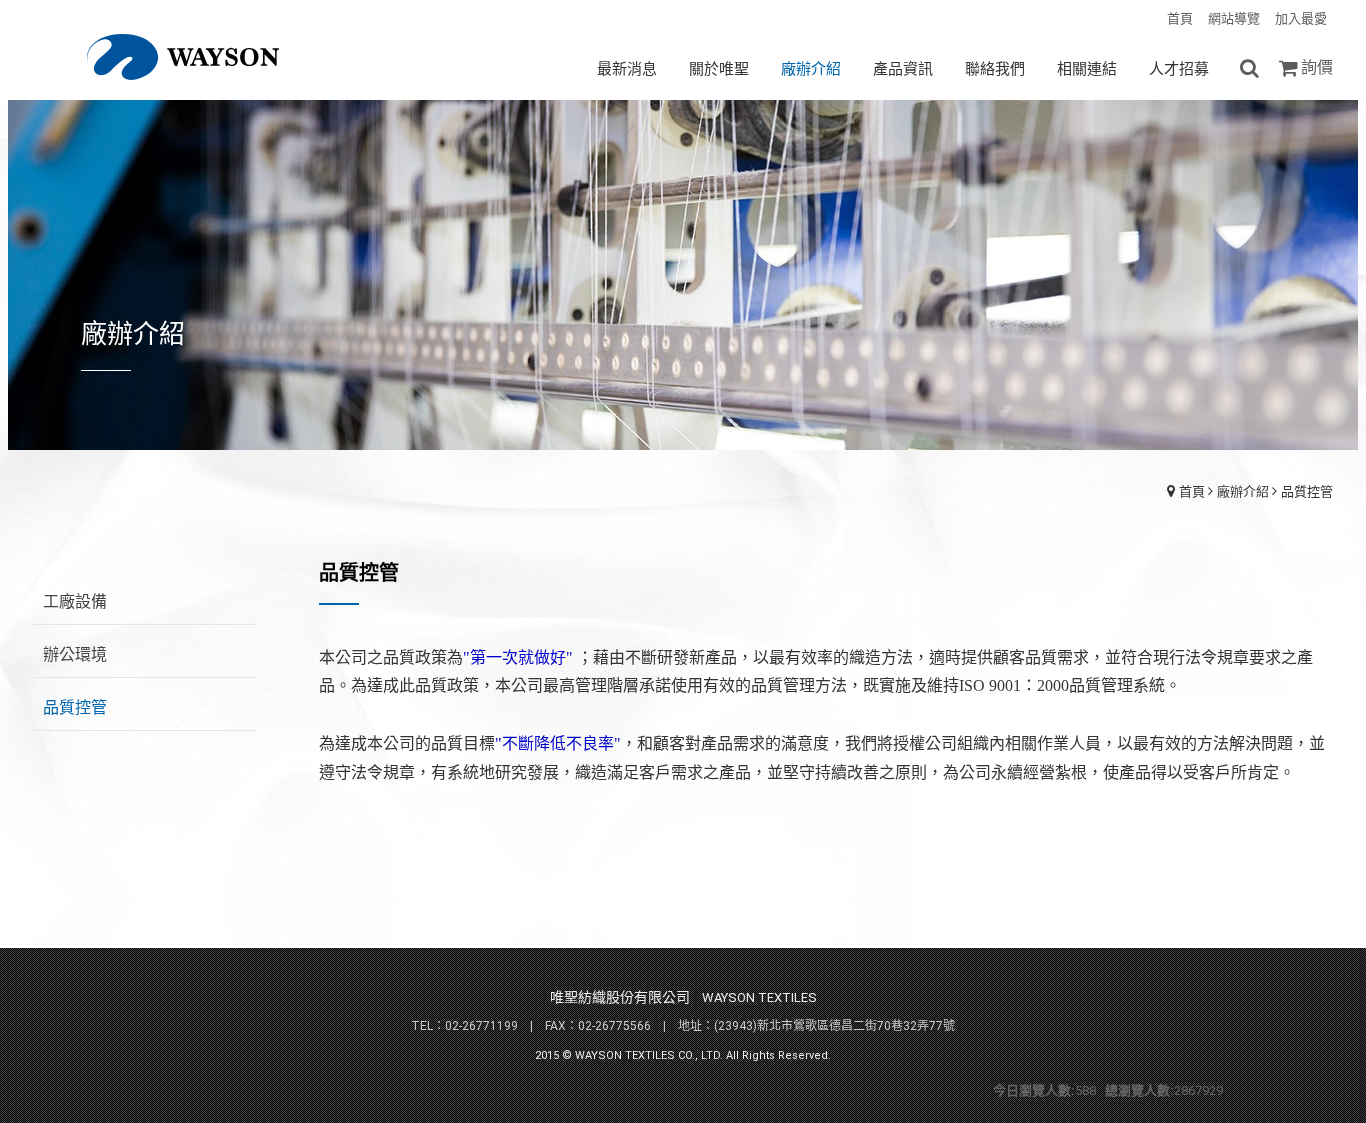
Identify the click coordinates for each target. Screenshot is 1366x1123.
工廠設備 (75, 601)
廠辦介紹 (1243, 491)
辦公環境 (75, 654)
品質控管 (1307, 491)
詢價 (1317, 67)
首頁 (1192, 491)
